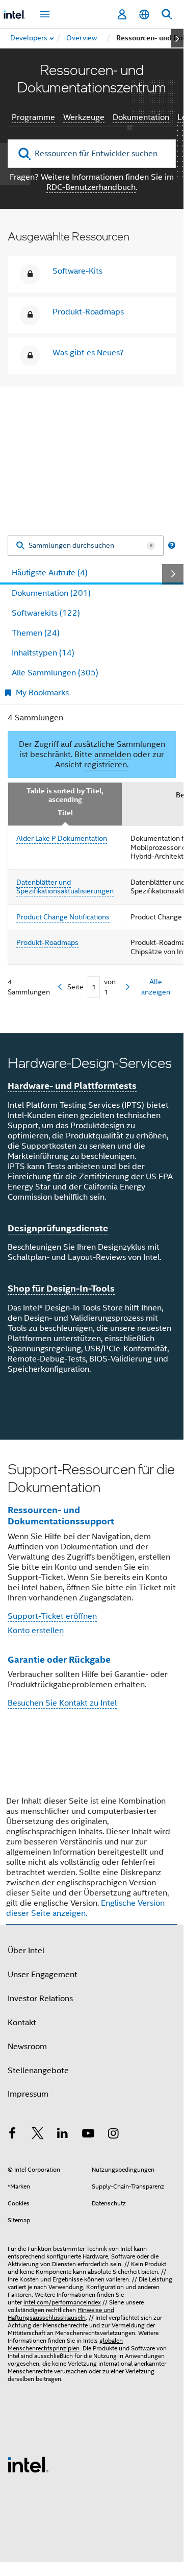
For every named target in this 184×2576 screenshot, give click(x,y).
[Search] (20, 546)
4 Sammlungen (35, 718)
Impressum (28, 2094)
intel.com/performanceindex (62, 2302)
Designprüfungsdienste (58, 1228)
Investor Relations (40, 1999)
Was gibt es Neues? (88, 353)
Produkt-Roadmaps (88, 312)
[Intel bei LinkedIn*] (63, 2135)
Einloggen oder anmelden (92, 484)
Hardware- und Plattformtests (72, 1086)
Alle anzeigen (156, 987)
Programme (33, 117)
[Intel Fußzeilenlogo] (28, 2464)
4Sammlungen (29, 987)
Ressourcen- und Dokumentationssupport (61, 1516)
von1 (110, 987)
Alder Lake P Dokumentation (62, 838)
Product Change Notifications (63, 917)
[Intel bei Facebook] (12, 2135)
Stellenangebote (38, 2071)
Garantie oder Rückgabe (59, 1659)
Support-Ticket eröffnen (52, 1616)
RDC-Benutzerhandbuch (91, 187)
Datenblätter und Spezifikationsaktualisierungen (65, 887)
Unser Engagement (43, 1975)
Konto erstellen (36, 1631)
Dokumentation (141, 117)
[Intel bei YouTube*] (88, 2135)
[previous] (60, 987)
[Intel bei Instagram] (113, 2135)
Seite (75, 987)
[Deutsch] (144, 15)
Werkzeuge (84, 117)
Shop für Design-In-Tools (61, 1288)
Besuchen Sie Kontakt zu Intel (62, 1703)
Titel (65, 813)
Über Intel (26, 1951)
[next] (128, 987)
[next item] (177, 38)
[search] (25, 154)
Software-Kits (77, 271)
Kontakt (22, 2023)
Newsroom (27, 2047)
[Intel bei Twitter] (38, 2135)
